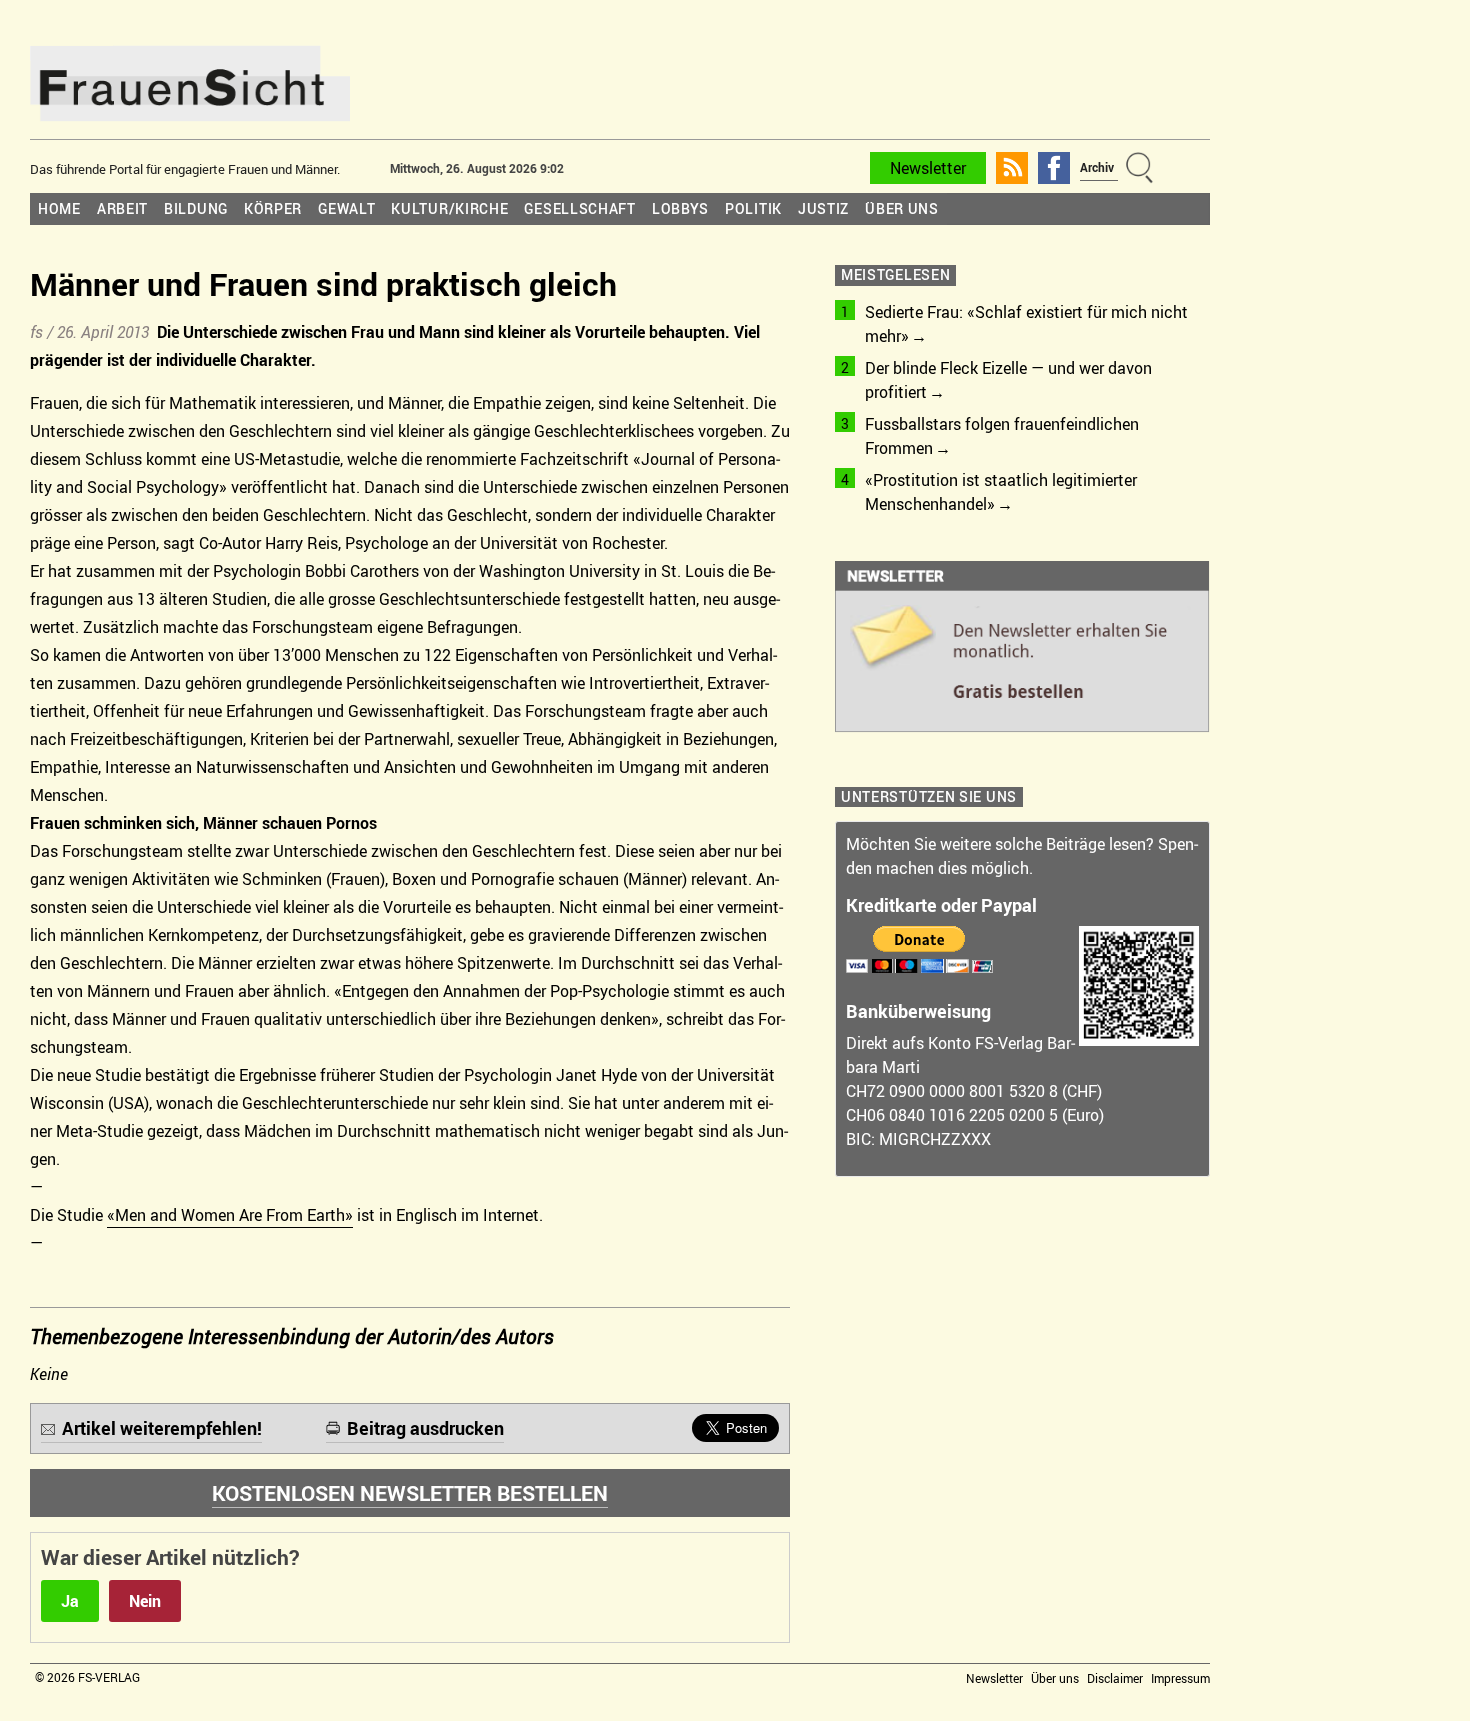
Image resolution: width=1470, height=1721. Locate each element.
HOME (59, 208)
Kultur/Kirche (449, 208)
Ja (70, 1601)
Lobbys (680, 208)
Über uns (902, 208)
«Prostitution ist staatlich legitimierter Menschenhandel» (1001, 492)
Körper (273, 208)
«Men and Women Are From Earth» (230, 1215)
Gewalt (346, 208)
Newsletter (928, 168)
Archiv (1097, 167)
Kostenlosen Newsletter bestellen (410, 1493)
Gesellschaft (579, 208)
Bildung (196, 208)
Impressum (1180, 1678)
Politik (753, 208)
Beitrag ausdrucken (425, 1428)
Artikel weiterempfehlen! (162, 1428)
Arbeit (122, 208)
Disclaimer (1115, 1678)
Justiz (823, 208)
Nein (145, 1601)
